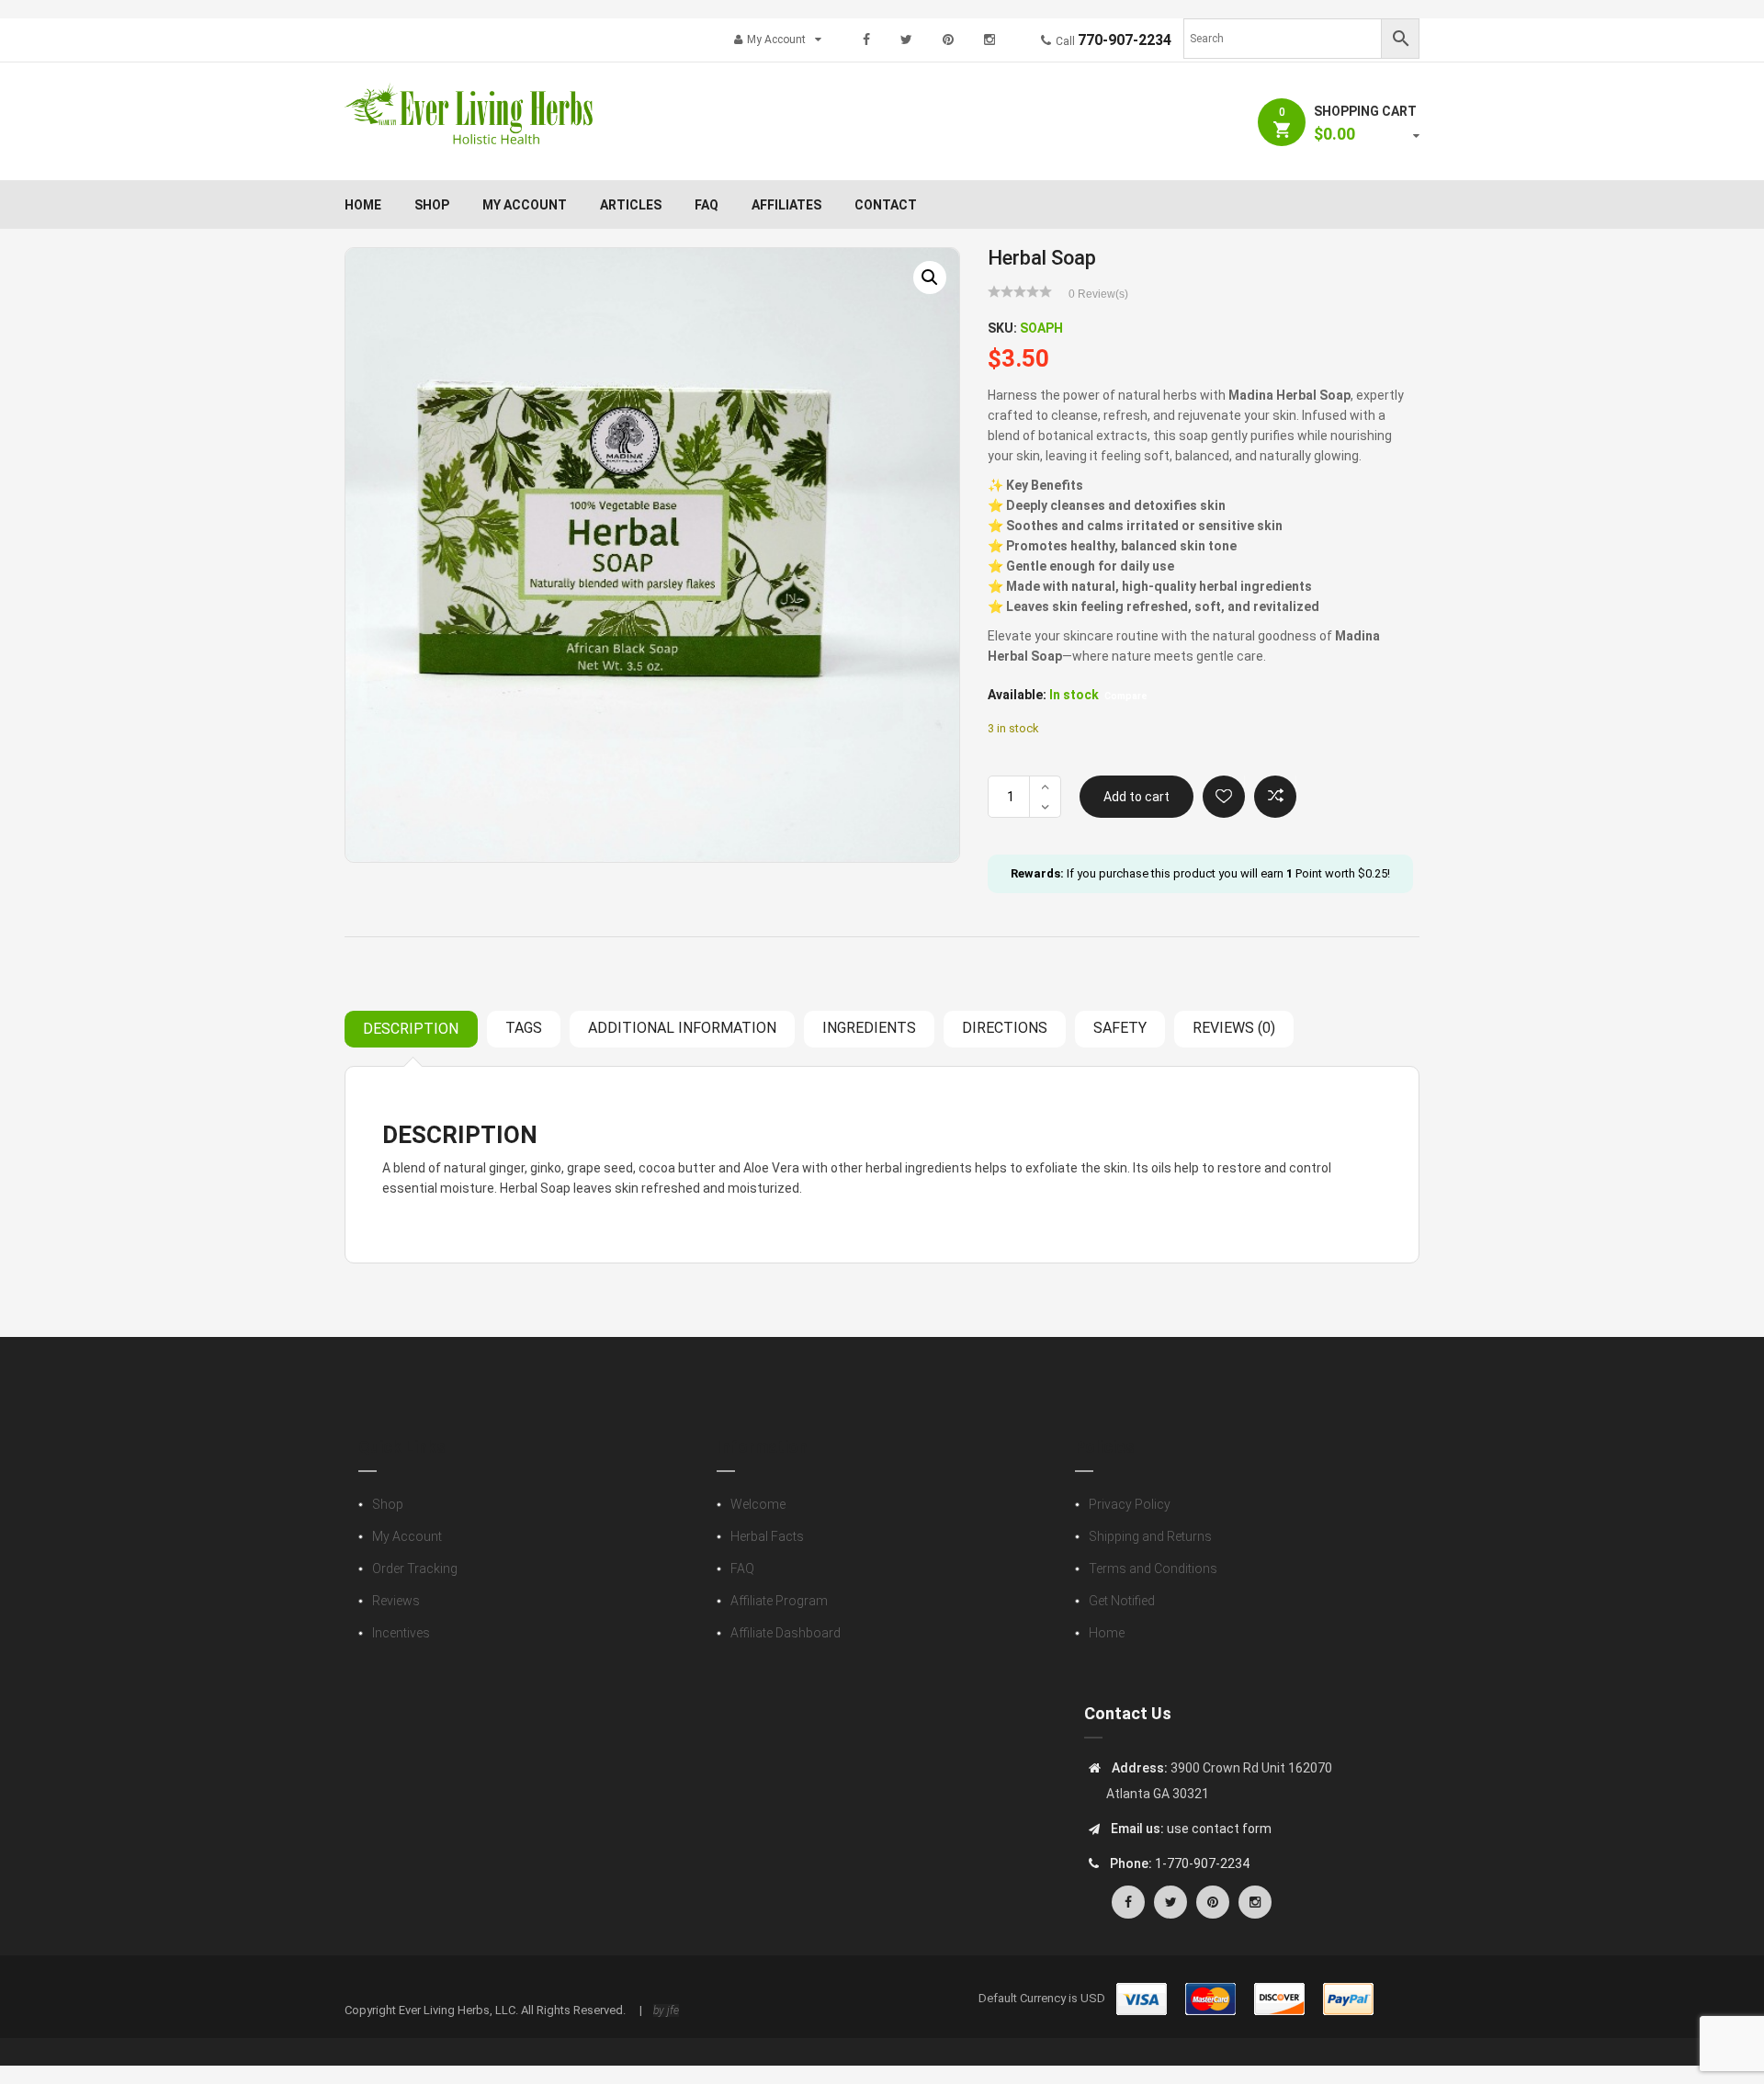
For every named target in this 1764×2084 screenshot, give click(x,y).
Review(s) (1098, 294)
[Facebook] (866, 40)
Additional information (682, 1028)
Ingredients (869, 1028)
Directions (1005, 1028)
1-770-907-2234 (1202, 1863)
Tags (524, 1028)
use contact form (1218, 1829)
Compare (1275, 797)
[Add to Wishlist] (1224, 797)
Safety (1120, 1028)
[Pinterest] (948, 40)
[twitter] (906, 40)
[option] (652, 555)
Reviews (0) (1234, 1028)
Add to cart (1136, 797)
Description (411, 1029)
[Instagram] (989, 40)
